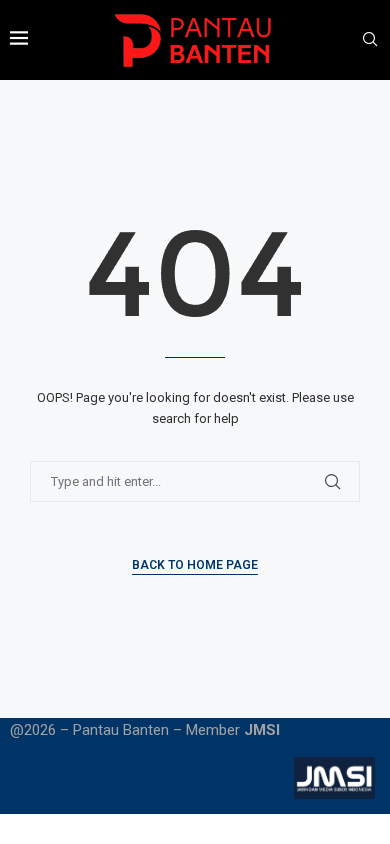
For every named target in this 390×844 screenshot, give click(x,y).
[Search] (370, 40)
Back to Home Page (195, 565)
